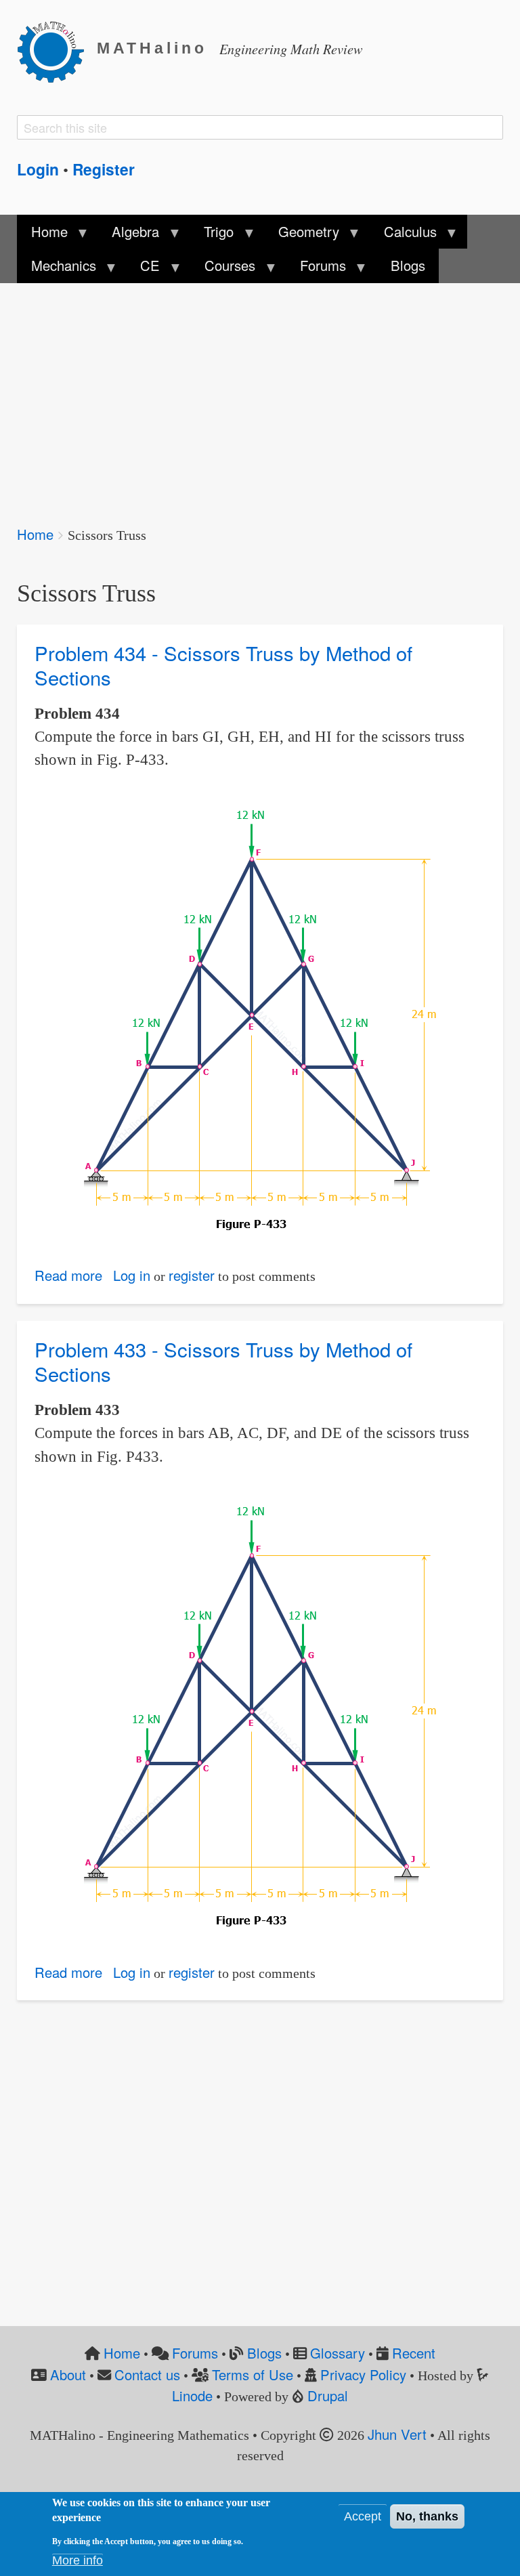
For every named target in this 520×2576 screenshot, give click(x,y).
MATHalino (152, 48)
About (68, 2374)
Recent (414, 2353)
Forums (195, 2353)
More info (78, 2560)
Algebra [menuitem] (129, 235)
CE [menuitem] (143, 269)
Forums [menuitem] (316, 269)
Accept (363, 2516)
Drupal (328, 2395)
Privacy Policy (363, 2374)
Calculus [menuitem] (404, 235)
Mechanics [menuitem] (56, 269)
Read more (68, 1275)
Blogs (264, 2353)
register (192, 1275)
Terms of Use (253, 2374)
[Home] (57, 49)
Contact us (147, 2374)
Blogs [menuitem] (408, 265)
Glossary (338, 2353)
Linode (192, 2395)
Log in (132, 1275)
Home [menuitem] (42, 235)
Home (35, 534)
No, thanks (427, 2516)
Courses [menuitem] (223, 269)
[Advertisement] (260, 395)
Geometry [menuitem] (302, 235)
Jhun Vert (397, 2434)
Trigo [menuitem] (212, 235)
